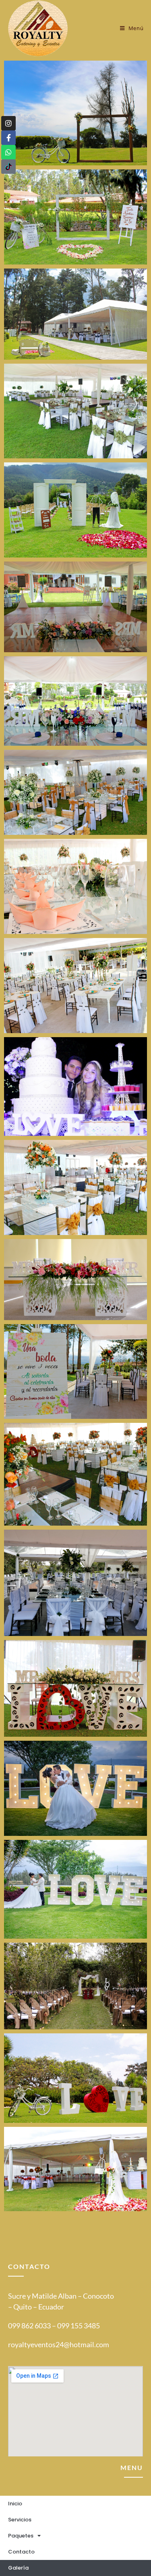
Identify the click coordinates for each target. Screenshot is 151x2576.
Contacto (21, 2552)
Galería (18, 2568)
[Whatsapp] (8, 152)
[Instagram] (8, 123)
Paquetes (21, 2536)
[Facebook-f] (8, 138)
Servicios (20, 2520)
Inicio (15, 2504)
